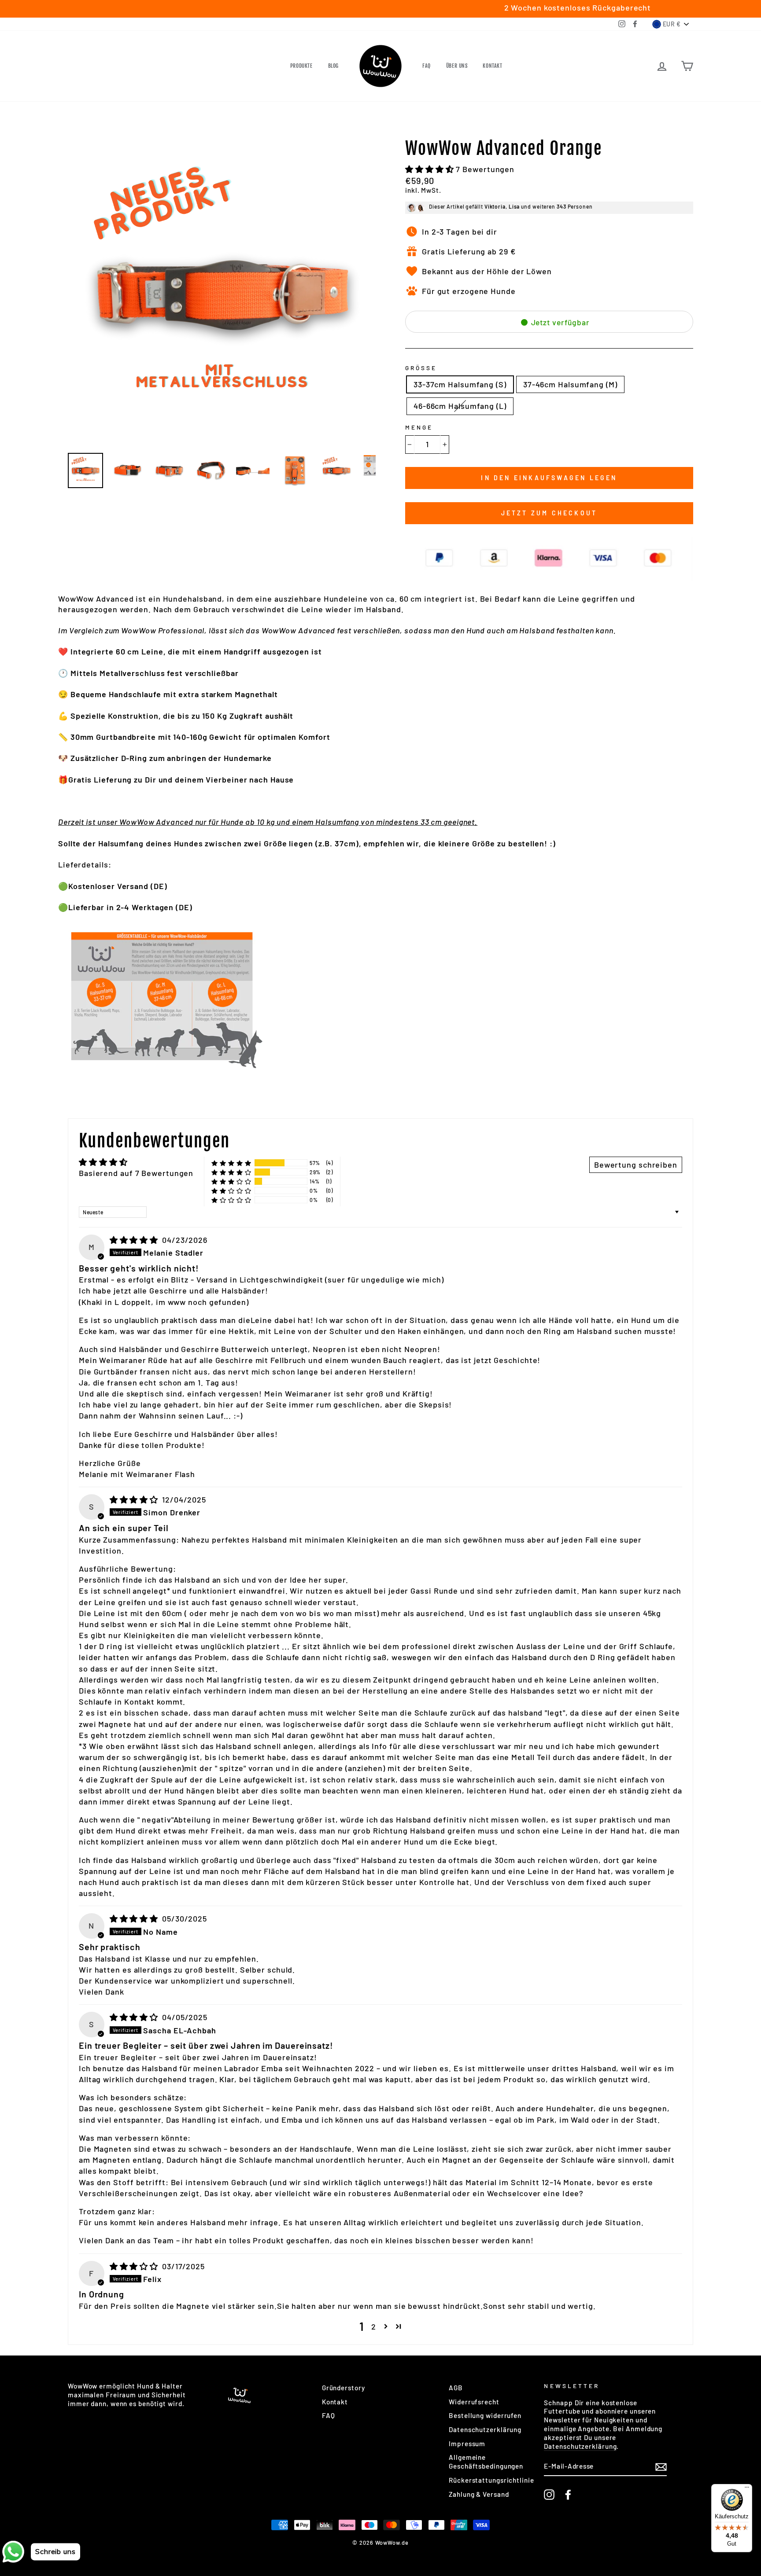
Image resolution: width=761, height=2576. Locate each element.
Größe (421, 368)
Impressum (467, 2444)
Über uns (457, 66)
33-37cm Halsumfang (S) (460, 384)
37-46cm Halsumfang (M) (570, 384)
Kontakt (492, 66)
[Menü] (747, 2489)
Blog (333, 66)
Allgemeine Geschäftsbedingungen (486, 2462)
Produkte (301, 66)
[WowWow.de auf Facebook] (568, 2495)
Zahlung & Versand (479, 2494)
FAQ (427, 66)
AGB (456, 2388)
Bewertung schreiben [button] (636, 1165)
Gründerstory (344, 2388)
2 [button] (374, 2326)
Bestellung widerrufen (485, 2415)
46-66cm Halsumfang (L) (460, 406)
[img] (135, 1240)
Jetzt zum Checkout (549, 513)
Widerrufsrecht (474, 2402)
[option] (222, 292)
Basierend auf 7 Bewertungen (136, 1173)
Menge (419, 427)
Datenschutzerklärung (485, 2429)
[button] (430, 169)
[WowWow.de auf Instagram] (549, 2495)
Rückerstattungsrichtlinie (491, 2480)
